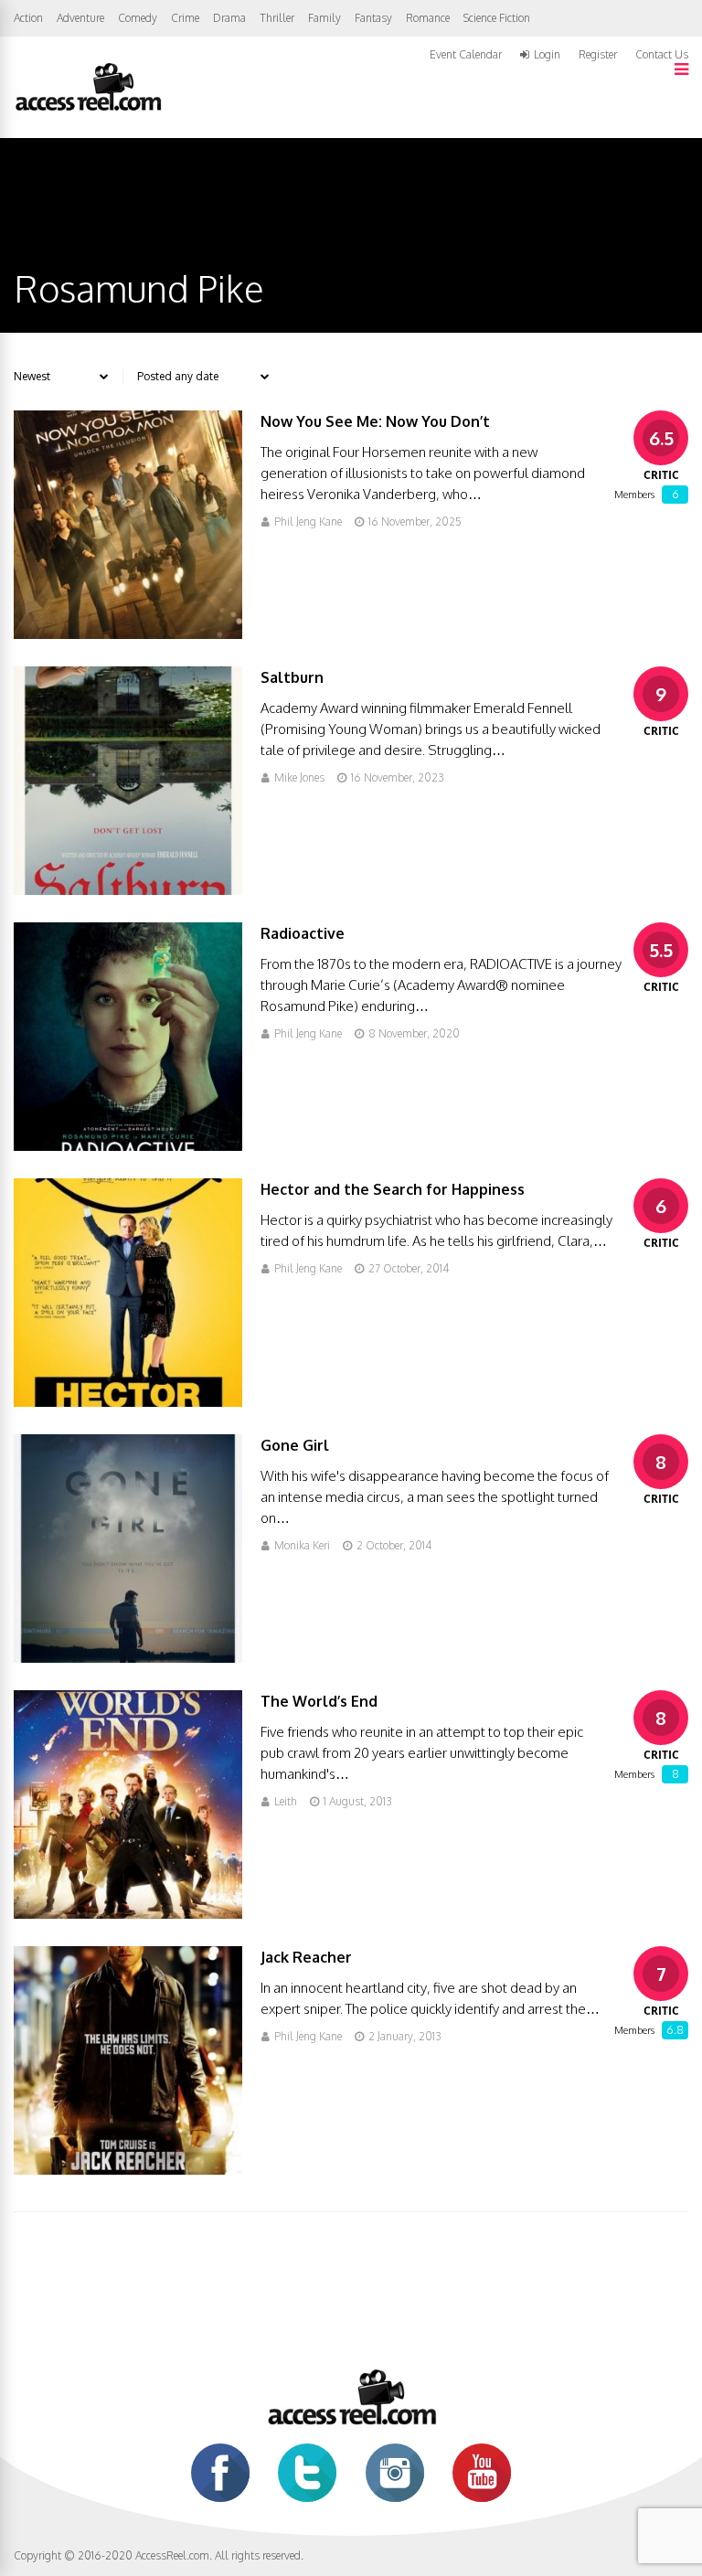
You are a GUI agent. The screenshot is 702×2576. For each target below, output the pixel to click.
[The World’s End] (128, 1914)
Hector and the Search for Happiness (393, 1189)
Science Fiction (497, 18)
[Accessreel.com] (88, 109)
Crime (185, 18)
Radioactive (303, 933)
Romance (428, 18)
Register (598, 55)
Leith (286, 1801)
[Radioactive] (128, 1146)
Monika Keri (302, 1545)
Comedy (138, 18)
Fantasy (373, 18)
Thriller (277, 18)
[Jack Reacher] (128, 2170)
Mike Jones (299, 777)
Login (547, 55)
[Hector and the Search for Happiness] (128, 1402)
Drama (229, 18)
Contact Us (662, 54)
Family (324, 18)
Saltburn (292, 677)
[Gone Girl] (128, 1658)
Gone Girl (295, 1445)
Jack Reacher (306, 1957)
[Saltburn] (128, 890)
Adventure (80, 18)
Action (28, 18)
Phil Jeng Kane (308, 522)
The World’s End (319, 1701)
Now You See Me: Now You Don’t (375, 421)
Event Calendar (466, 54)
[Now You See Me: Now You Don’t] (128, 634)
